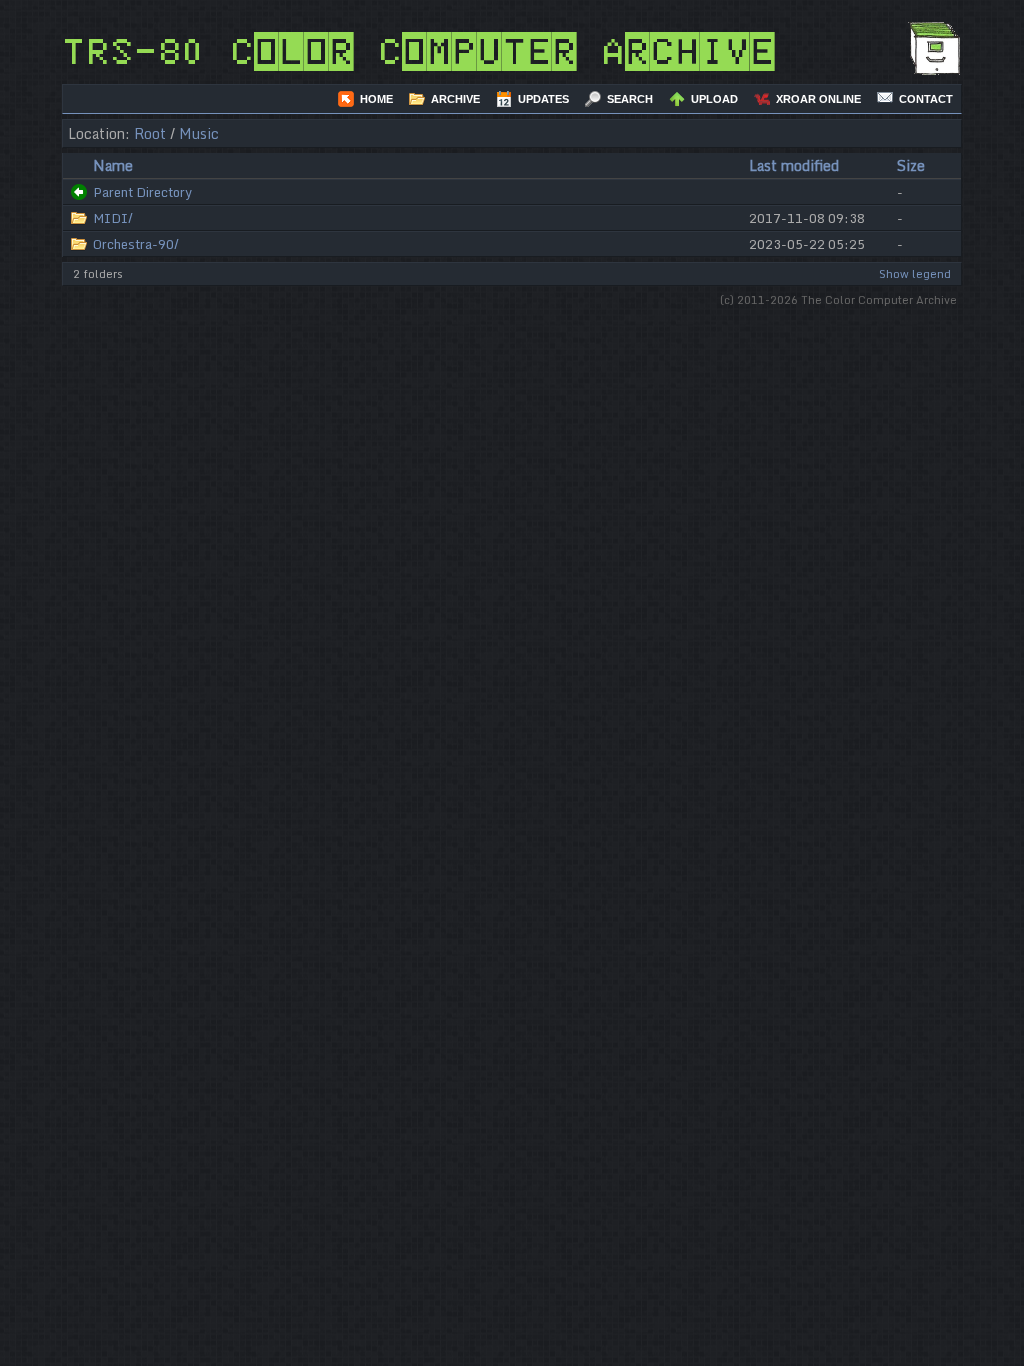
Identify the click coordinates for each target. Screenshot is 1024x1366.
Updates (543, 99)
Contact (926, 99)
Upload (714, 99)
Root (150, 133)
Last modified (794, 165)
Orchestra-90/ (136, 244)
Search (630, 99)
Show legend (915, 274)
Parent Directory (142, 192)
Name (113, 165)
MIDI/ (113, 218)
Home (376, 99)
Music (199, 133)
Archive (455, 99)
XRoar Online (818, 99)
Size (911, 165)
